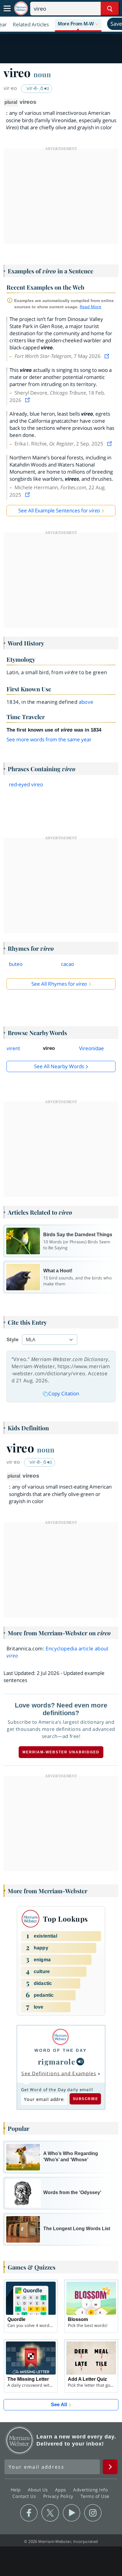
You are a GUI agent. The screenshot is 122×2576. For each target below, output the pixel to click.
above (86, 702)
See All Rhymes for (59, 984)
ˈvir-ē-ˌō (35, 88)
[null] (80, 2062)
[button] (78, 24)
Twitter (50, 2513)
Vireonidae (91, 1048)
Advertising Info (91, 2490)
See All (59, 2405)
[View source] (107, 356)
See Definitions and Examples (59, 2073)
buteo (16, 964)
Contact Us (25, 2496)
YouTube (72, 2513)
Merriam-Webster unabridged (61, 1752)
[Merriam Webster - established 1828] (21, 8)
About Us (39, 2490)
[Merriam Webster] (61, 2037)
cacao (68, 964)
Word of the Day (61, 2050)
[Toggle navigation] (7, 9)
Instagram (93, 2513)
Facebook (29, 2513)
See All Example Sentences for (59, 510)
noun (42, 74)
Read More (90, 307)
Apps (61, 2490)
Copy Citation (64, 1393)
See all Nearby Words (59, 1066)
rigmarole (57, 2062)
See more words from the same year (49, 739)
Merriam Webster (20, 2440)
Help (16, 2490)
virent (13, 1048)
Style (12, 1340)
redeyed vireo (26, 784)
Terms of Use (95, 2496)
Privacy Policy (59, 2496)
